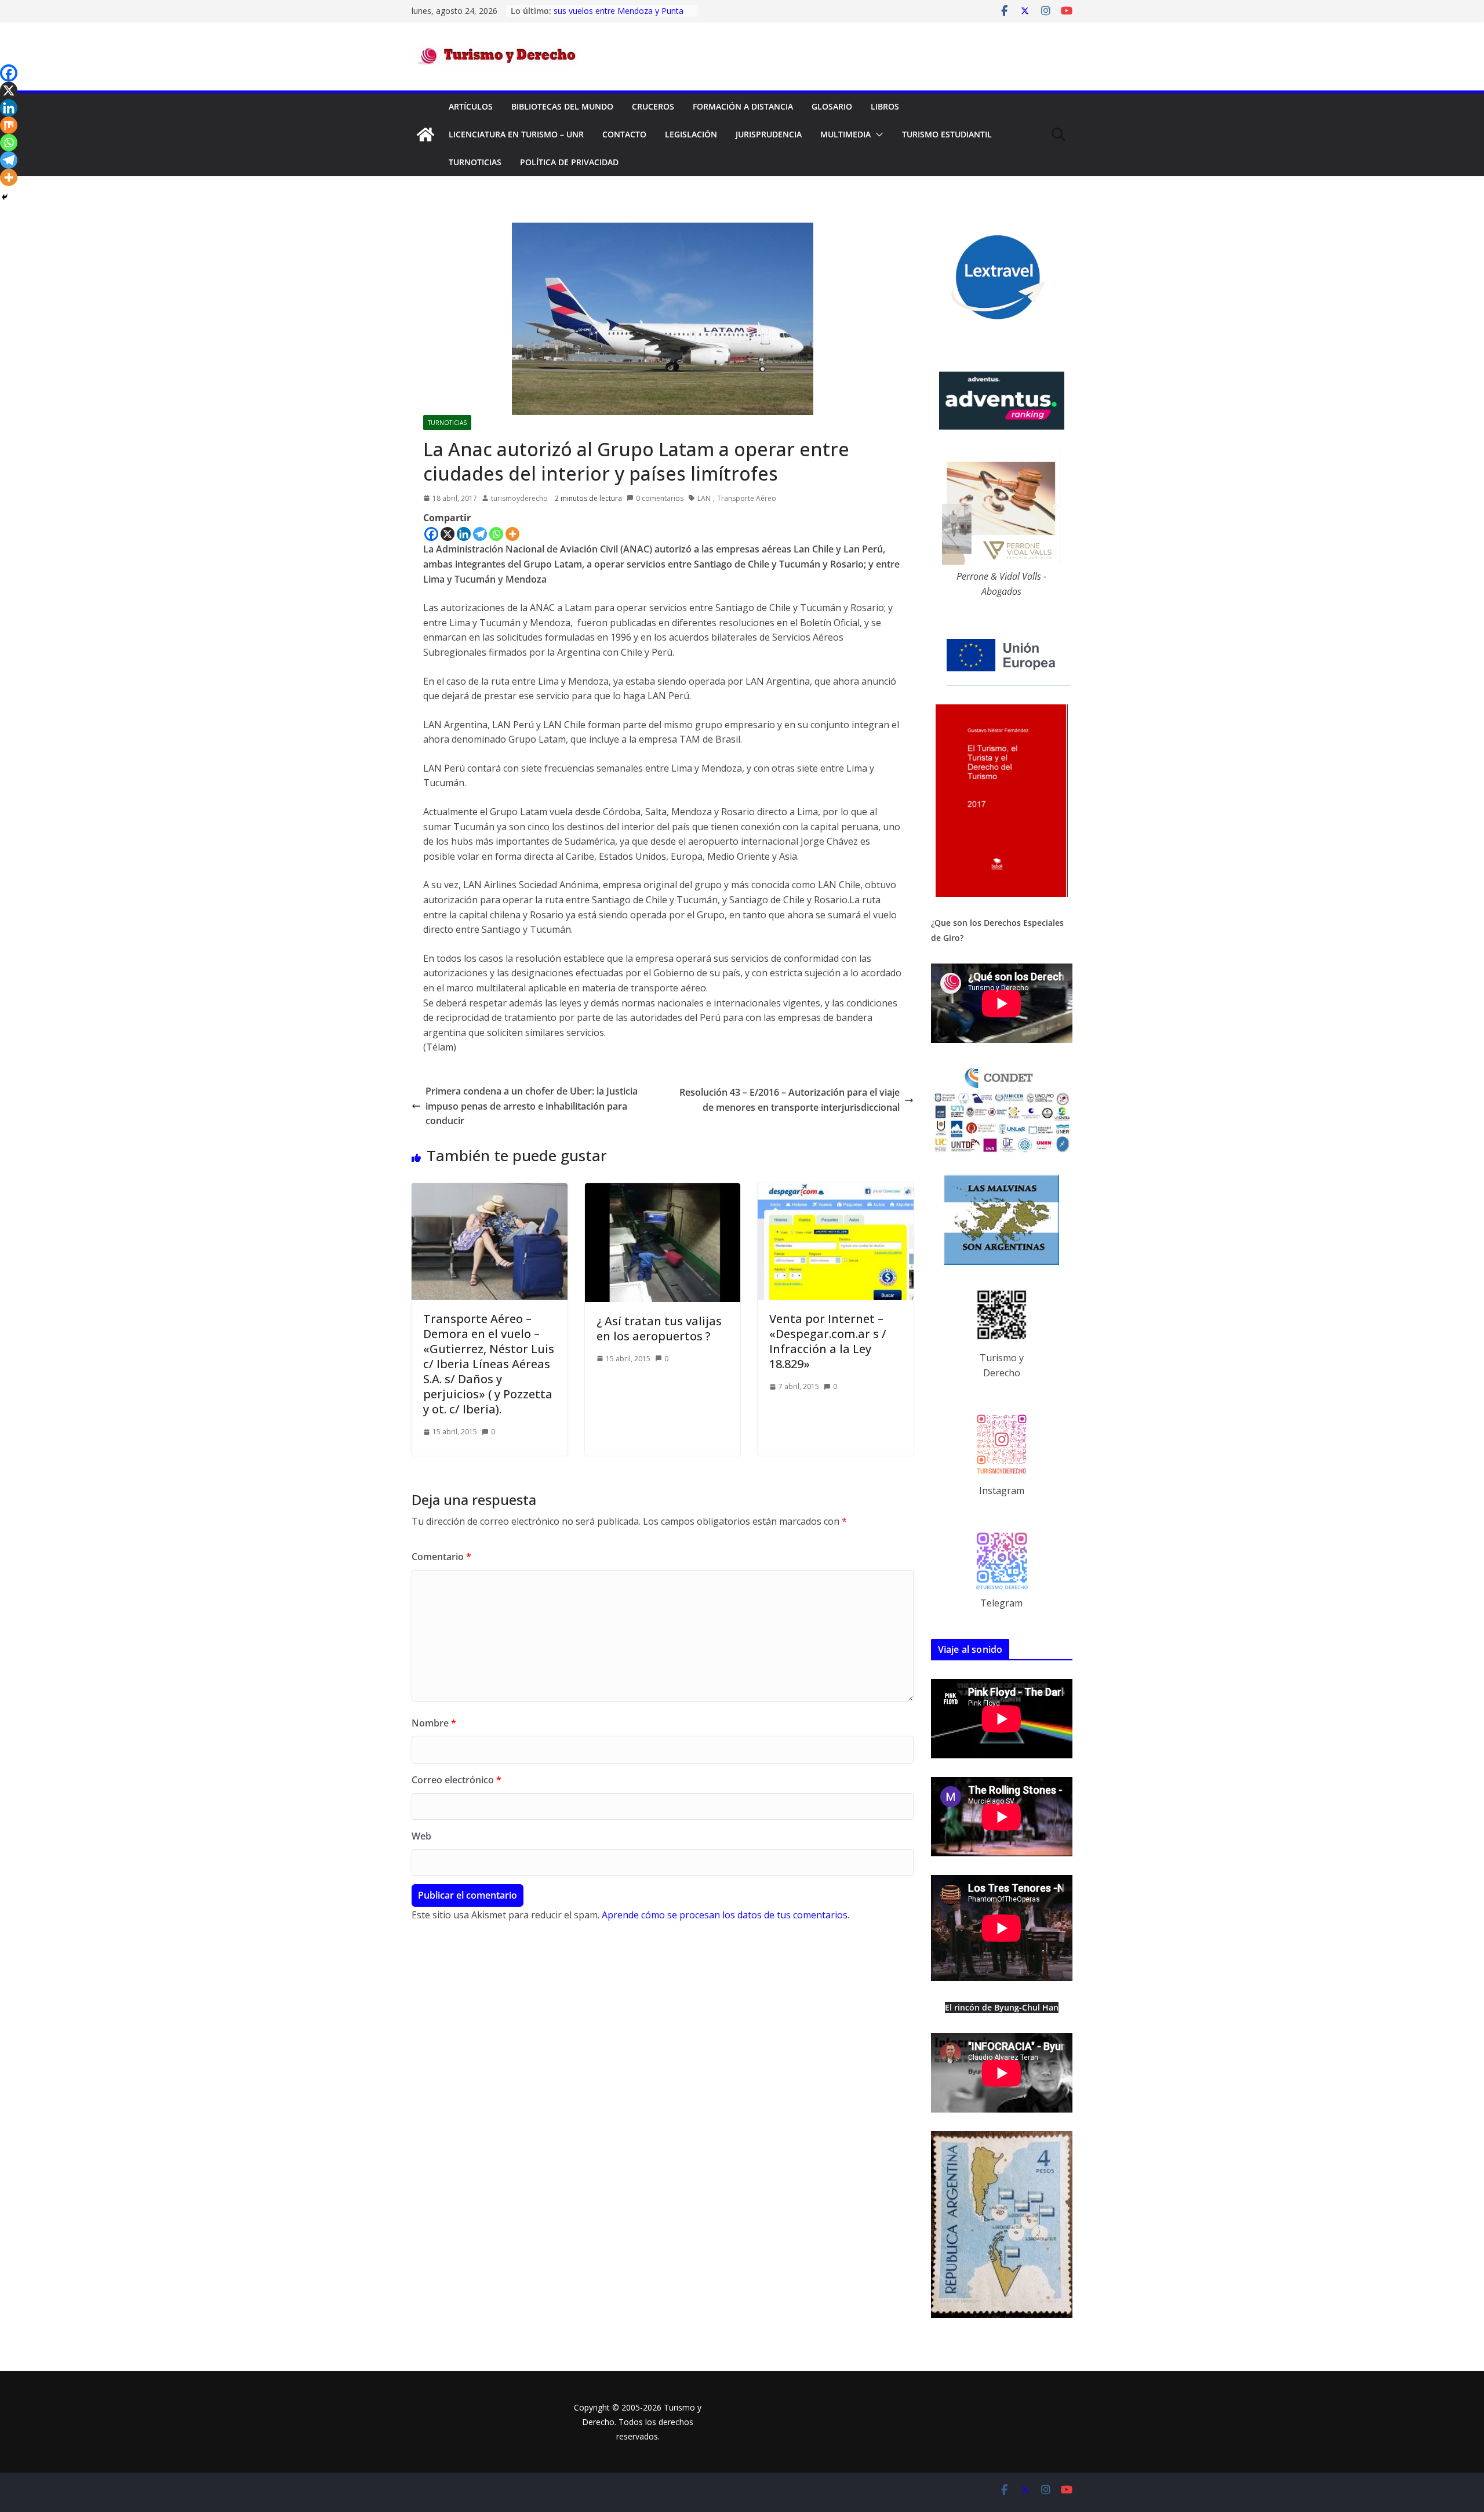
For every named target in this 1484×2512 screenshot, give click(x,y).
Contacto (624, 134)
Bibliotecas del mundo (562, 106)
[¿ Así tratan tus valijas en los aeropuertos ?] (663, 1190)
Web (421, 1836)
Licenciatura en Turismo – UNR (516, 134)
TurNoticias (475, 162)
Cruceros (653, 106)
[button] (877, 134)
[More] (512, 534)
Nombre (434, 1723)
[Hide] (5, 197)
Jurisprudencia (769, 134)
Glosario (832, 106)
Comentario (441, 1557)
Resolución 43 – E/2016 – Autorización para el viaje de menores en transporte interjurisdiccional (790, 1100)
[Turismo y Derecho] (425, 134)
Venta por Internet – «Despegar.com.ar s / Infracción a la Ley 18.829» (828, 1341)
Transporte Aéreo (747, 498)
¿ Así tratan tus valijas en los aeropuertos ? (659, 1328)
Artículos (471, 106)
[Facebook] (431, 534)
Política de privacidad (569, 162)
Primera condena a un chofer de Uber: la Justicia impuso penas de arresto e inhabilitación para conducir (532, 1106)
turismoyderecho (519, 498)
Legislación (691, 134)
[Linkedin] (464, 534)
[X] (448, 534)
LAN (704, 498)
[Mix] (9, 125)
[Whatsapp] (496, 534)
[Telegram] (480, 534)
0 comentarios (660, 498)
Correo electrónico (457, 1780)
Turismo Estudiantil (947, 134)
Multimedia (845, 134)
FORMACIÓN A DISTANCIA (743, 106)
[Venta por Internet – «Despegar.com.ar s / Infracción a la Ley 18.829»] (836, 1190)
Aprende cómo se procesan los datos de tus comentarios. (725, 1915)
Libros (885, 106)
